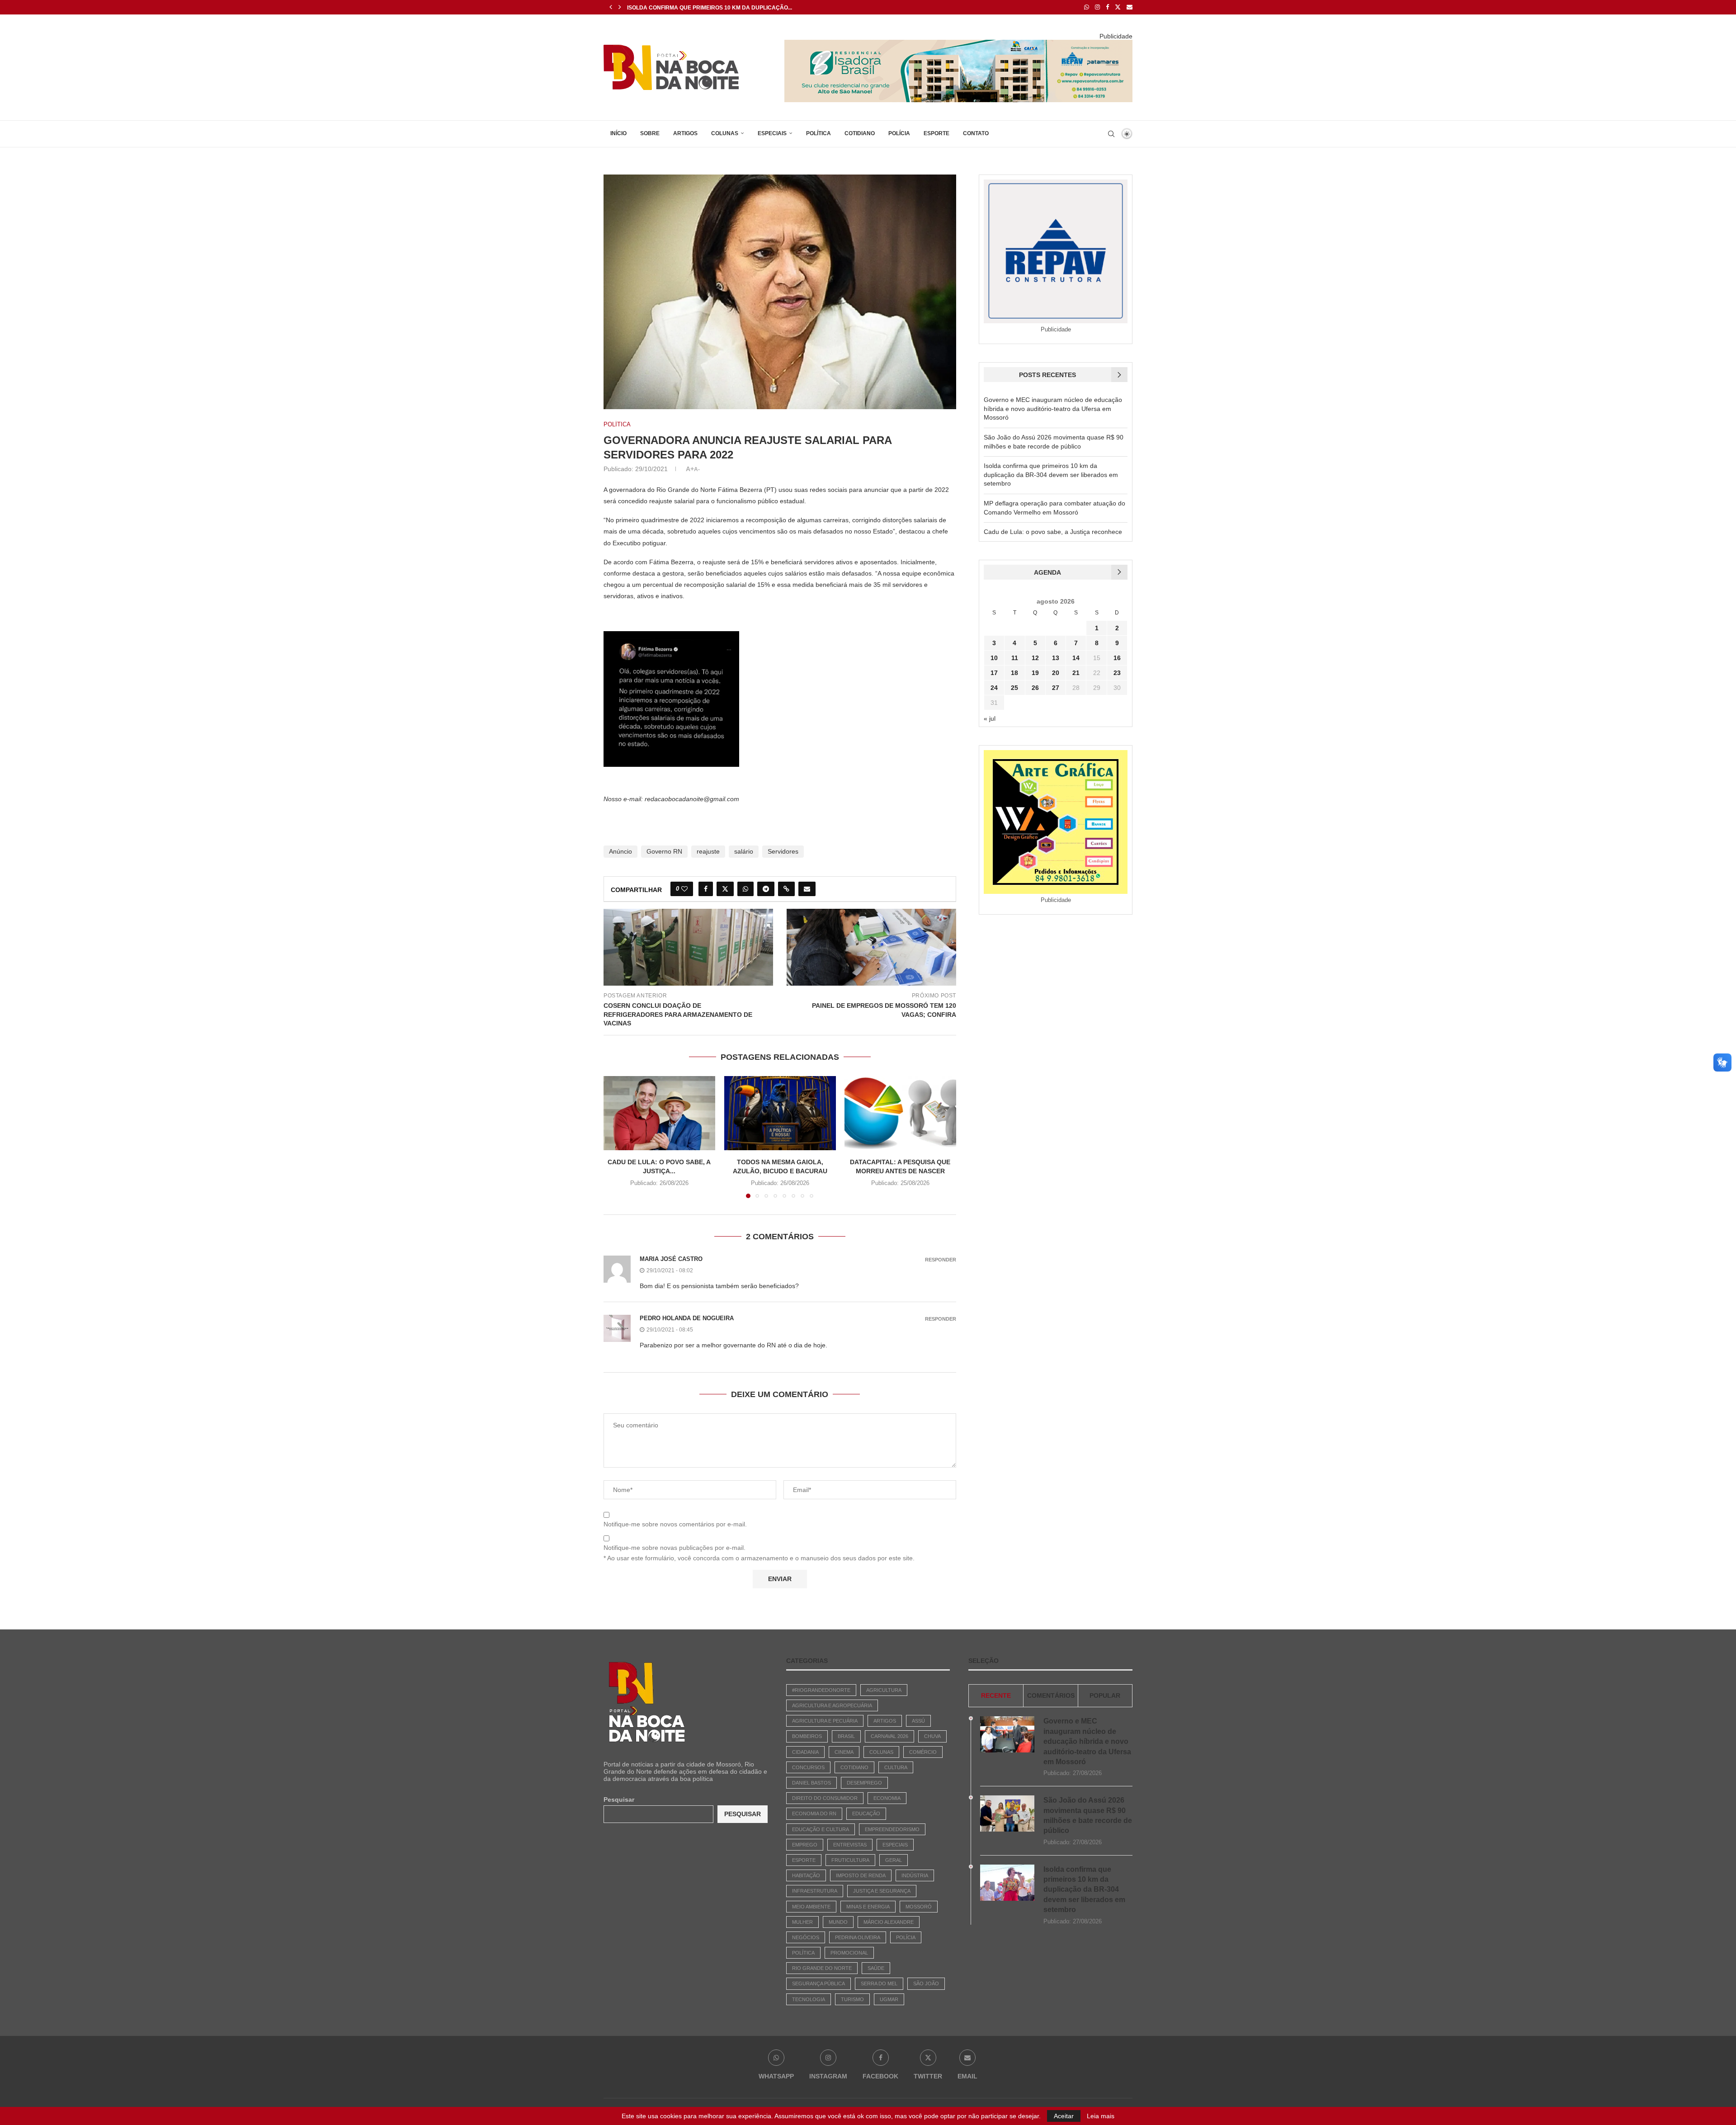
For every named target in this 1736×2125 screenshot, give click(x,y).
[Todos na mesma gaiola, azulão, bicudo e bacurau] (780, 1113)
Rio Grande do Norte (822, 1968)
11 (1015, 658)
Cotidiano (860, 133)
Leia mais (1101, 2116)
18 (1014, 673)
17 (994, 673)
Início (618, 133)
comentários (1051, 1695)
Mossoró (919, 1907)
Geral (894, 1860)
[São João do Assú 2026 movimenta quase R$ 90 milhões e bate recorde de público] (1007, 1813)
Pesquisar (619, 1799)
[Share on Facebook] (706, 889)
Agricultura (884, 1690)
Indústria (915, 1875)
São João (926, 1983)
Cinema (844, 1752)
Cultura (896, 1767)
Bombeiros (807, 1736)
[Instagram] (1097, 7)
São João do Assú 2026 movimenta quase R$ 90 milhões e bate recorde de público (1088, 1815)
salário (744, 851)
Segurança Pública (818, 1983)
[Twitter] (1118, 7)
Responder (941, 1260)
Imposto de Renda (861, 1875)
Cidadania (805, 1752)
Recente (996, 1695)
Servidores (783, 851)
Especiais (772, 133)
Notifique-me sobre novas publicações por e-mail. (675, 1548)
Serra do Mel (879, 1983)
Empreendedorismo (892, 1829)
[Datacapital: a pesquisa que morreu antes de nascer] (900, 1113)
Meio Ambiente (811, 1907)
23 (1117, 673)
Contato (976, 133)
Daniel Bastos (811, 1783)
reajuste (708, 851)
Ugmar (889, 1999)
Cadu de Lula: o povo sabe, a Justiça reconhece (1053, 532)
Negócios (806, 1937)
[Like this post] (684, 889)
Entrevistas (850, 1845)
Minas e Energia (868, 1907)
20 (1056, 673)
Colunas (725, 133)
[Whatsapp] (1087, 7)
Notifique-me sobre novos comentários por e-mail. (675, 1524)
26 (1035, 688)
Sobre (650, 133)
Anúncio (620, 851)
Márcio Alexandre (889, 1922)
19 (1035, 673)
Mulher (802, 1922)
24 (994, 688)
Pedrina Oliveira (858, 1937)
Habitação (806, 1875)
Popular (1105, 1695)
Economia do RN (814, 1813)
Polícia (899, 133)
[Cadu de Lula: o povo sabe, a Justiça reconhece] (659, 1113)
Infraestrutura (815, 1891)
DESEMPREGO (864, 1783)
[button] (611, 7)
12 (1035, 658)
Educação (866, 1813)
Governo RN (664, 851)
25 (1014, 688)
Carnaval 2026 (889, 1736)
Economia (887, 1798)
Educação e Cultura (821, 1829)
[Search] (1111, 134)
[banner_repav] (958, 43)
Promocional (849, 1953)
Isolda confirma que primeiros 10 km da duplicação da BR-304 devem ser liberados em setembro (1051, 475)
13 (1056, 658)
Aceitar (1064, 2116)
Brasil (846, 1736)
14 (1076, 658)
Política (818, 133)
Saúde (876, 1968)
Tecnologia (809, 1999)
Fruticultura (850, 1860)
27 (1056, 688)
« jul (990, 718)
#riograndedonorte (821, 1690)
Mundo (838, 1922)
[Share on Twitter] (725, 889)
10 (994, 658)
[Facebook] (1107, 7)
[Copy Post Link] (786, 889)
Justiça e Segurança (882, 1891)
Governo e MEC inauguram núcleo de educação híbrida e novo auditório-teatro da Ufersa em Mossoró (1053, 408)
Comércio (923, 1752)
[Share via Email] (807, 889)
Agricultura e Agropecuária (832, 1705)
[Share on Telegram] (766, 889)
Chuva (932, 1736)
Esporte (936, 133)
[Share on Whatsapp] (745, 889)
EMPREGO (805, 1845)
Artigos (685, 133)
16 (1117, 658)
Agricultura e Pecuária (825, 1721)
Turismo (852, 1999)
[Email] (1130, 7)
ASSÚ (918, 1721)
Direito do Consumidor (825, 1798)
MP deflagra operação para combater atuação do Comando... (724, 8)
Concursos (808, 1767)
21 (1076, 673)
